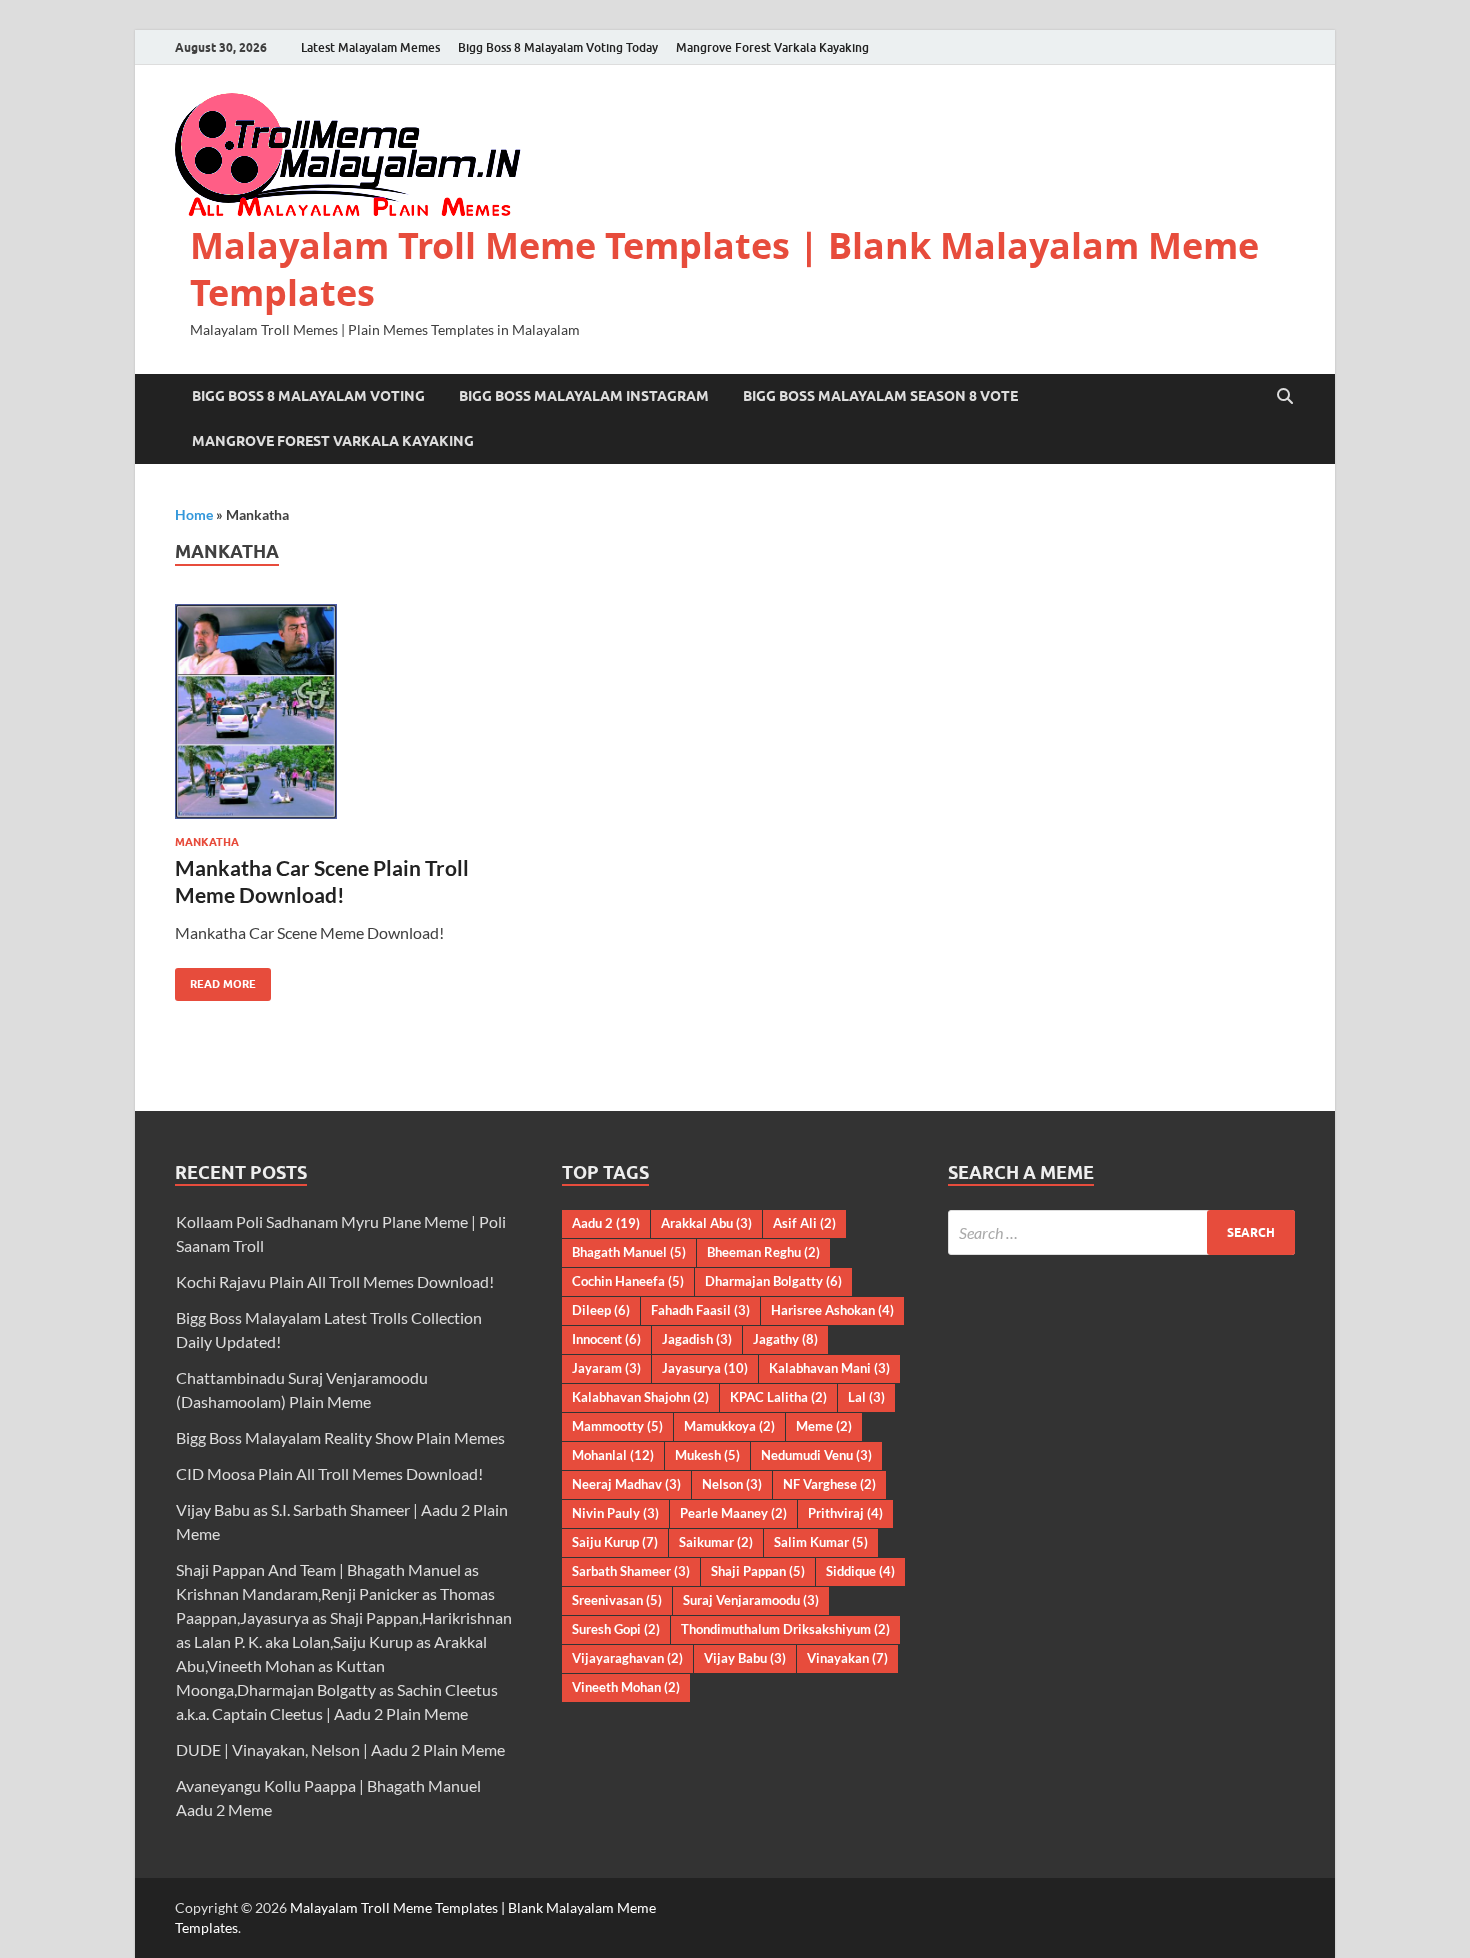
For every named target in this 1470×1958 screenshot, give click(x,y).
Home (194, 514)
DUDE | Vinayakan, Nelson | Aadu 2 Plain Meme (340, 1749)
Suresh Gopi (616, 1629)
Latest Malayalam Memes (370, 47)
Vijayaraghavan (627, 1658)
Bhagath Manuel (629, 1252)
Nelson (732, 1484)
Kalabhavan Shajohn (640, 1397)
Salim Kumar (821, 1542)
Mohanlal (613, 1455)
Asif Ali (804, 1223)
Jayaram (606, 1368)
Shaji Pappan (758, 1571)
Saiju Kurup (615, 1542)
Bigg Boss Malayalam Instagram (584, 396)
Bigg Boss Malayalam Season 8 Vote (880, 396)
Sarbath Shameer (631, 1571)
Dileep (601, 1310)
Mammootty (617, 1426)
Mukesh (707, 1455)
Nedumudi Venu (816, 1455)
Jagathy (785, 1339)
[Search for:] (1121, 1232)
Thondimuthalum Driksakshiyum (785, 1629)
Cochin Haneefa (628, 1281)
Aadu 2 (606, 1223)
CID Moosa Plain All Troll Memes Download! (329, 1473)
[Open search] (1285, 397)
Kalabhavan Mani (829, 1368)
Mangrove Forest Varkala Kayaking (772, 47)
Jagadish (697, 1339)
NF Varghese (829, 1484)
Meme (824, 1426)
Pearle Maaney (733, 1513)
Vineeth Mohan (626, 1687)
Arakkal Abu (706, 1223)
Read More (215, 979)
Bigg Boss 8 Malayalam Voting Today (558, 47)
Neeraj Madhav (626, 1484)
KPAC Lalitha (778, 1397)
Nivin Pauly (615, 1513)
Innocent (606, 1339)
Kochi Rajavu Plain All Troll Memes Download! (335, 1281)
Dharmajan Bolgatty (773, 1281)
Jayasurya (705, 1368)
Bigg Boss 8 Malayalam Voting (308, 396)
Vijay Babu (745, 1658)
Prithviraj (845, 1513)
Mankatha (207, 842)
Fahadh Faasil (700, 1310)
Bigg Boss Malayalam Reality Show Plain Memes (340, 1437)
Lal (866, 1397)
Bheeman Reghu (763, 1252)
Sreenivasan (617, 1600)
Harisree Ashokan (832, 1310)
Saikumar (716, 1542)
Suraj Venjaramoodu (751, 1600)
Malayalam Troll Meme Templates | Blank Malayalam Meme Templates (724, 269)
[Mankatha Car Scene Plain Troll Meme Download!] (349, 711)
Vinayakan (847, 1658)
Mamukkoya (729, 1426)
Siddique (860, 1571)
